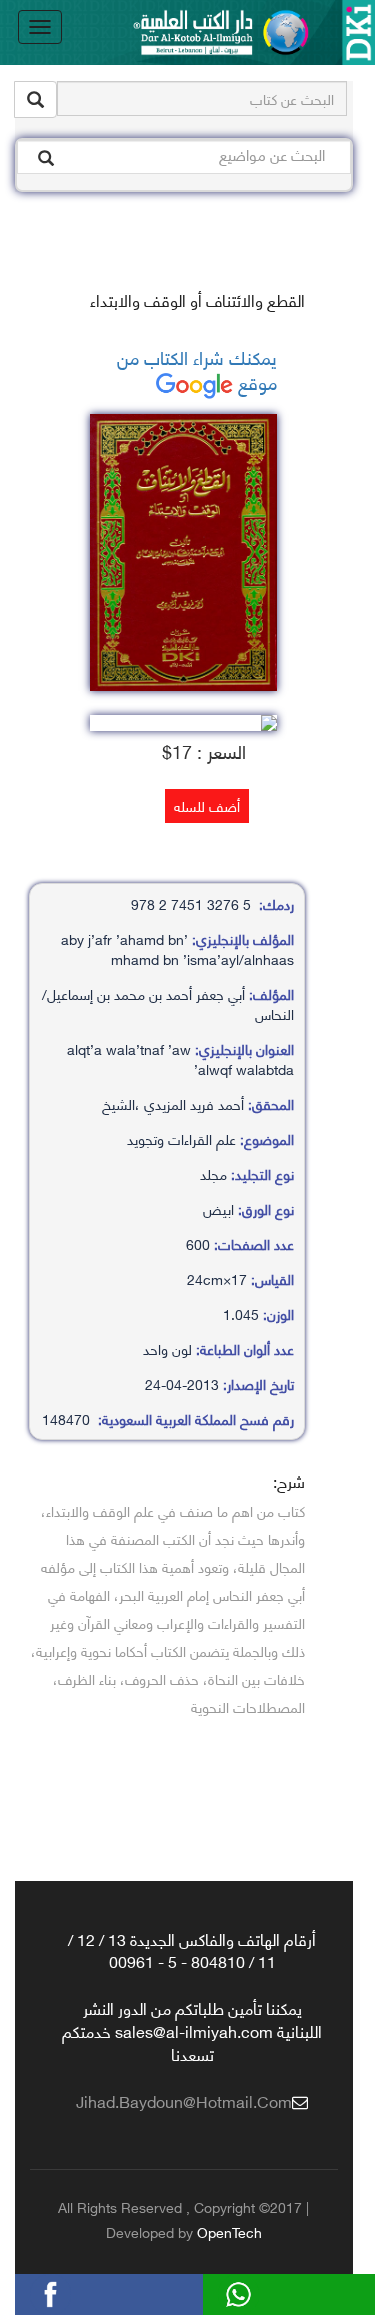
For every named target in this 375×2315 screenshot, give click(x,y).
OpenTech (229, 2231)
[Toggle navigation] (40, 27)
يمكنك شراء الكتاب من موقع (197, 369)
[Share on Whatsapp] (269, 2291)
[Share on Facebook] (81, 2291)
